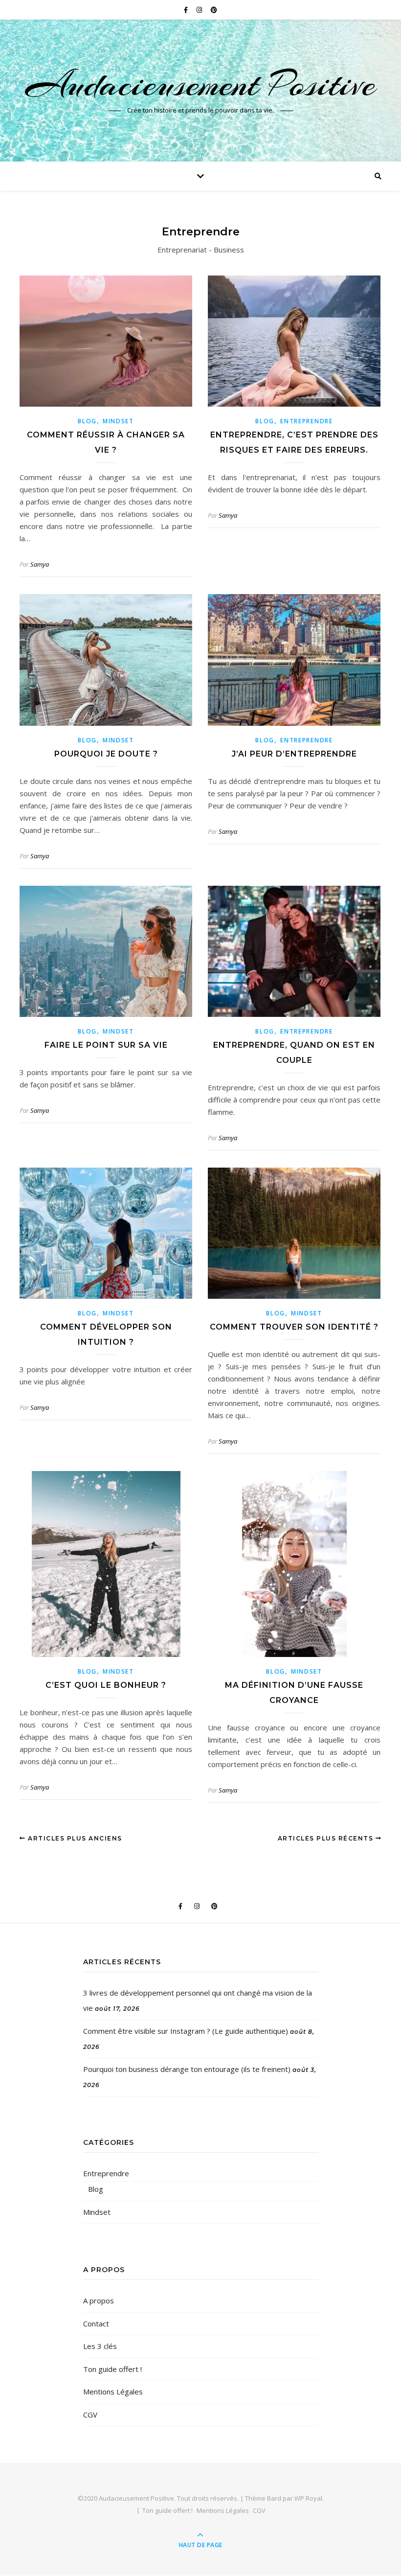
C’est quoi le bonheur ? (106, 1685)
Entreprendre (306, 421)
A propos (99, 2300)
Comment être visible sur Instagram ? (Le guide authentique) (186, 2031)
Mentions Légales (113, 2392)
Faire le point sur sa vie (106, 1045)
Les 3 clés (100, 2346)
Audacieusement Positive (201, 84)
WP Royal (308, 2498)
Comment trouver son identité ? (294, 1327)
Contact (96, 2323)
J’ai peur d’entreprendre (294, 754)
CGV (90, 2415)
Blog (87, 421)
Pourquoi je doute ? (106, 754)
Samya (40, 564)
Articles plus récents (327, 1838)
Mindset (118, 421)
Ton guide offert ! (112, 2369)
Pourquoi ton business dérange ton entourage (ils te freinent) (187, 2069)
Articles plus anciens (74, 1838)
